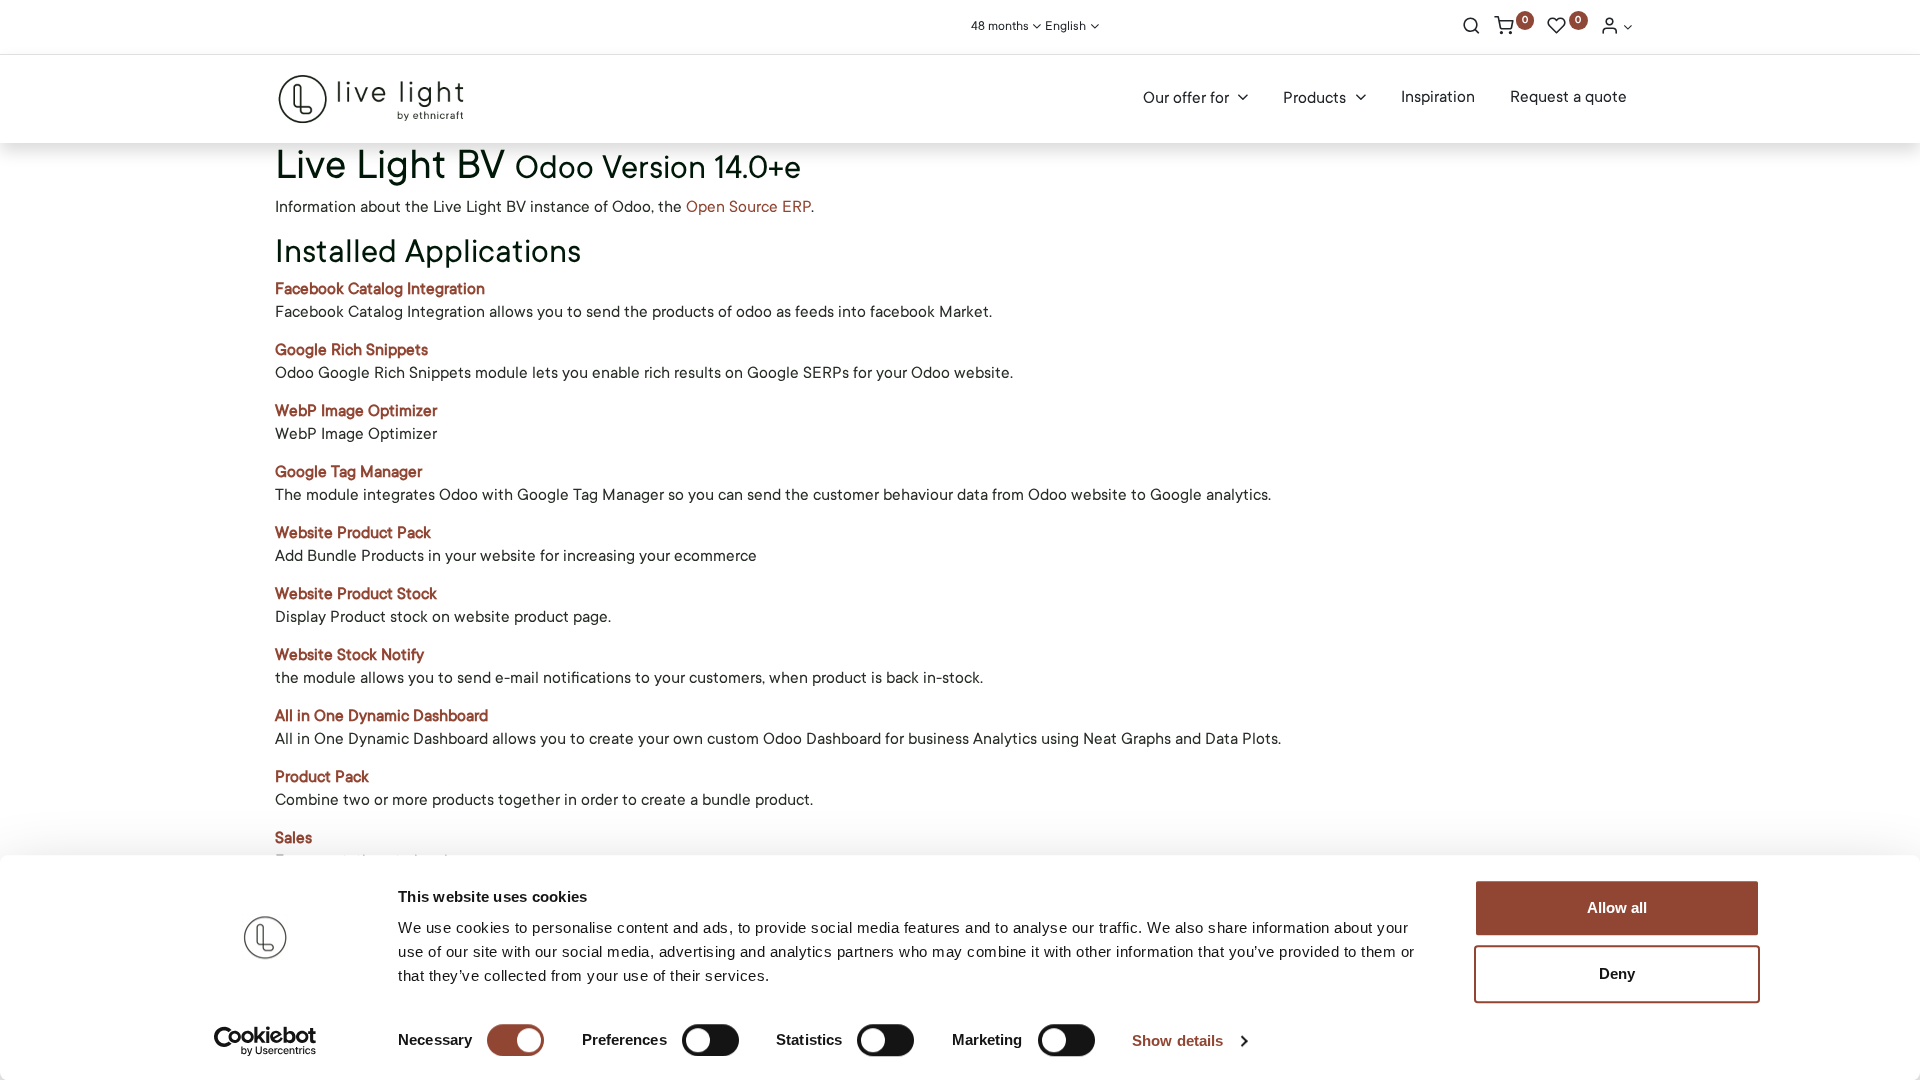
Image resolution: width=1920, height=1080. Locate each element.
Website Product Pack (353, 533)
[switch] (710, 1040)
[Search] (1471, 28)
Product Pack (322, 777)
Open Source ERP (748, 207)
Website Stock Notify (349, 655)
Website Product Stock (356, 594)
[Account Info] (1616, 28)
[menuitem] (1438, 98)
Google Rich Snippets (351, 350)
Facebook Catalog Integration (380, 289)
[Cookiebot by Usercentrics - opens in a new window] (265, 1041)
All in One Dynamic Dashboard (381, 716)
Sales (293, 838)
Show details (1177, 1040)
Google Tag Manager (348, 472)
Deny (1617, 973)
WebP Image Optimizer (356, 411)
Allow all (1617, 907)
